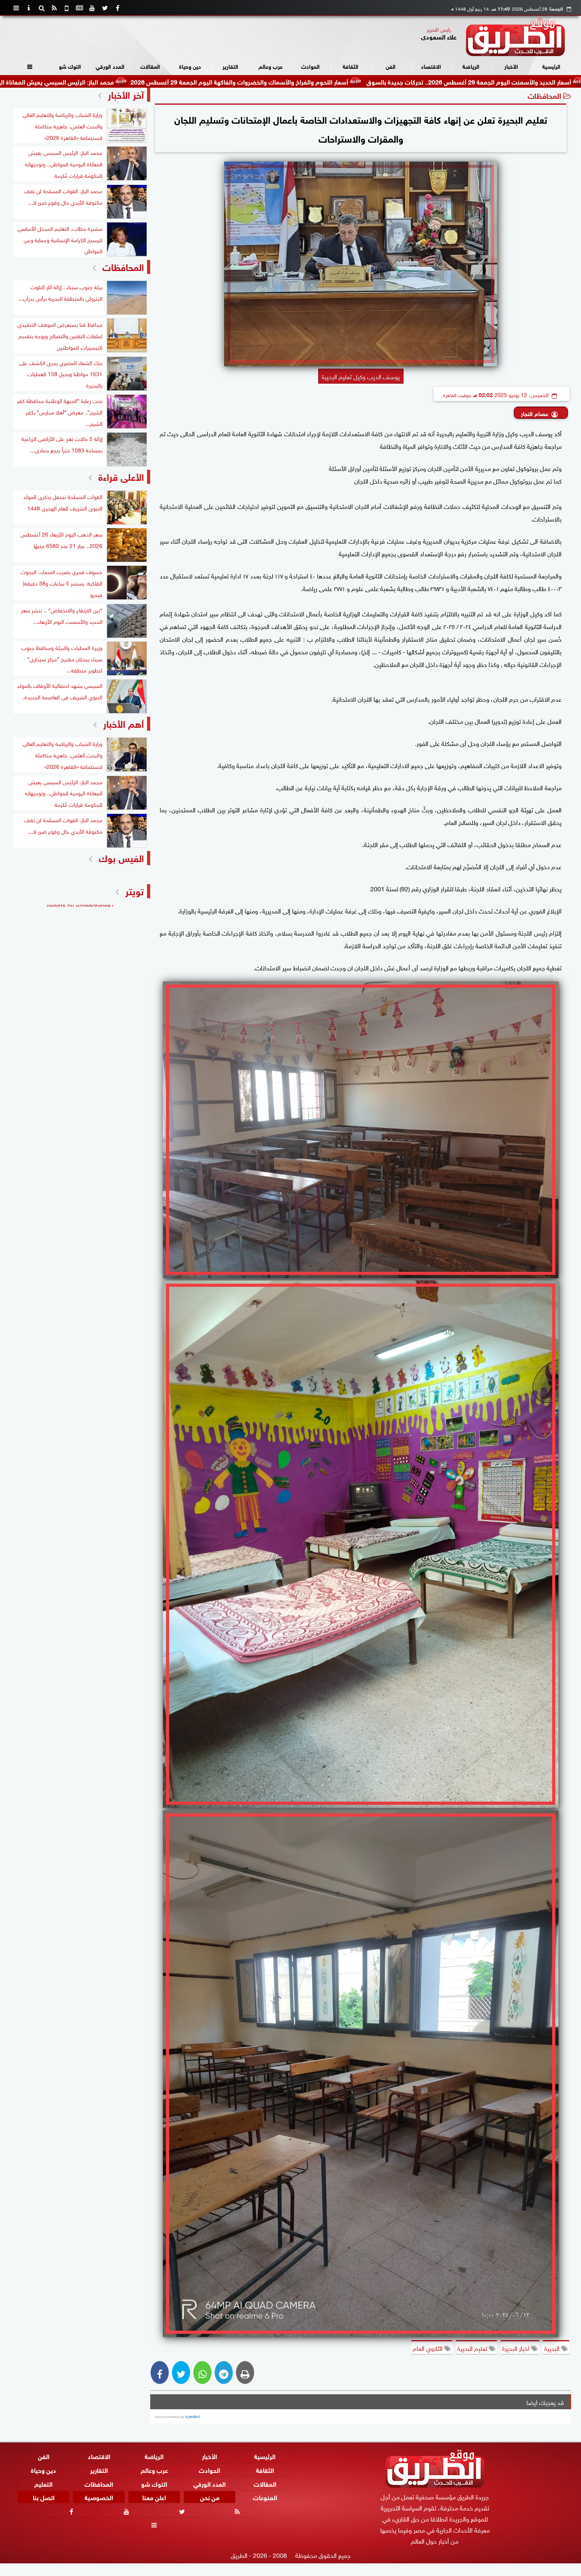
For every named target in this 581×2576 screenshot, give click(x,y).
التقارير (230, 66)
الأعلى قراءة (121, 476)
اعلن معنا (154, 2497)
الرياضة (471, 66)
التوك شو (70, 66)
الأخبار (511, 66)
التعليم (43, 2483)
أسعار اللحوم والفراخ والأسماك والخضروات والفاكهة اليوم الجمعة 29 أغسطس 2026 (386, 81)
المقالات (150, 66)
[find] (41, 8)
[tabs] (16, 8)
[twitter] (105, 8)
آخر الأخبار (126, 94)
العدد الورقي (110, 66)
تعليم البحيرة (473, 2348)
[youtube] (92, 8)
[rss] (54, 8)
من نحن (210, 2497)
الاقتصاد (431, 66)
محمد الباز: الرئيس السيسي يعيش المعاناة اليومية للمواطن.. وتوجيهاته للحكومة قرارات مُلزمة (141, 81)
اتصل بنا (44, 2497)
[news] (79, 8)
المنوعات (265, 2497)
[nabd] (67, 8)
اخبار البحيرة (517, 2348)
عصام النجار (535, 413)
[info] (29, 8)
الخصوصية (99, 2497)
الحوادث (310, 66)
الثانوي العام (428, 2348)
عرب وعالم (271, 66)
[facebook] (117, 8)
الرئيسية (551, 66)
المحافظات (544, 95)
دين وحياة (190, 66)
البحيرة (553, 2348)
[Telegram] (224, 2373)
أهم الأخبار (124, 723)
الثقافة (351, 66)
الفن (391, 66)
